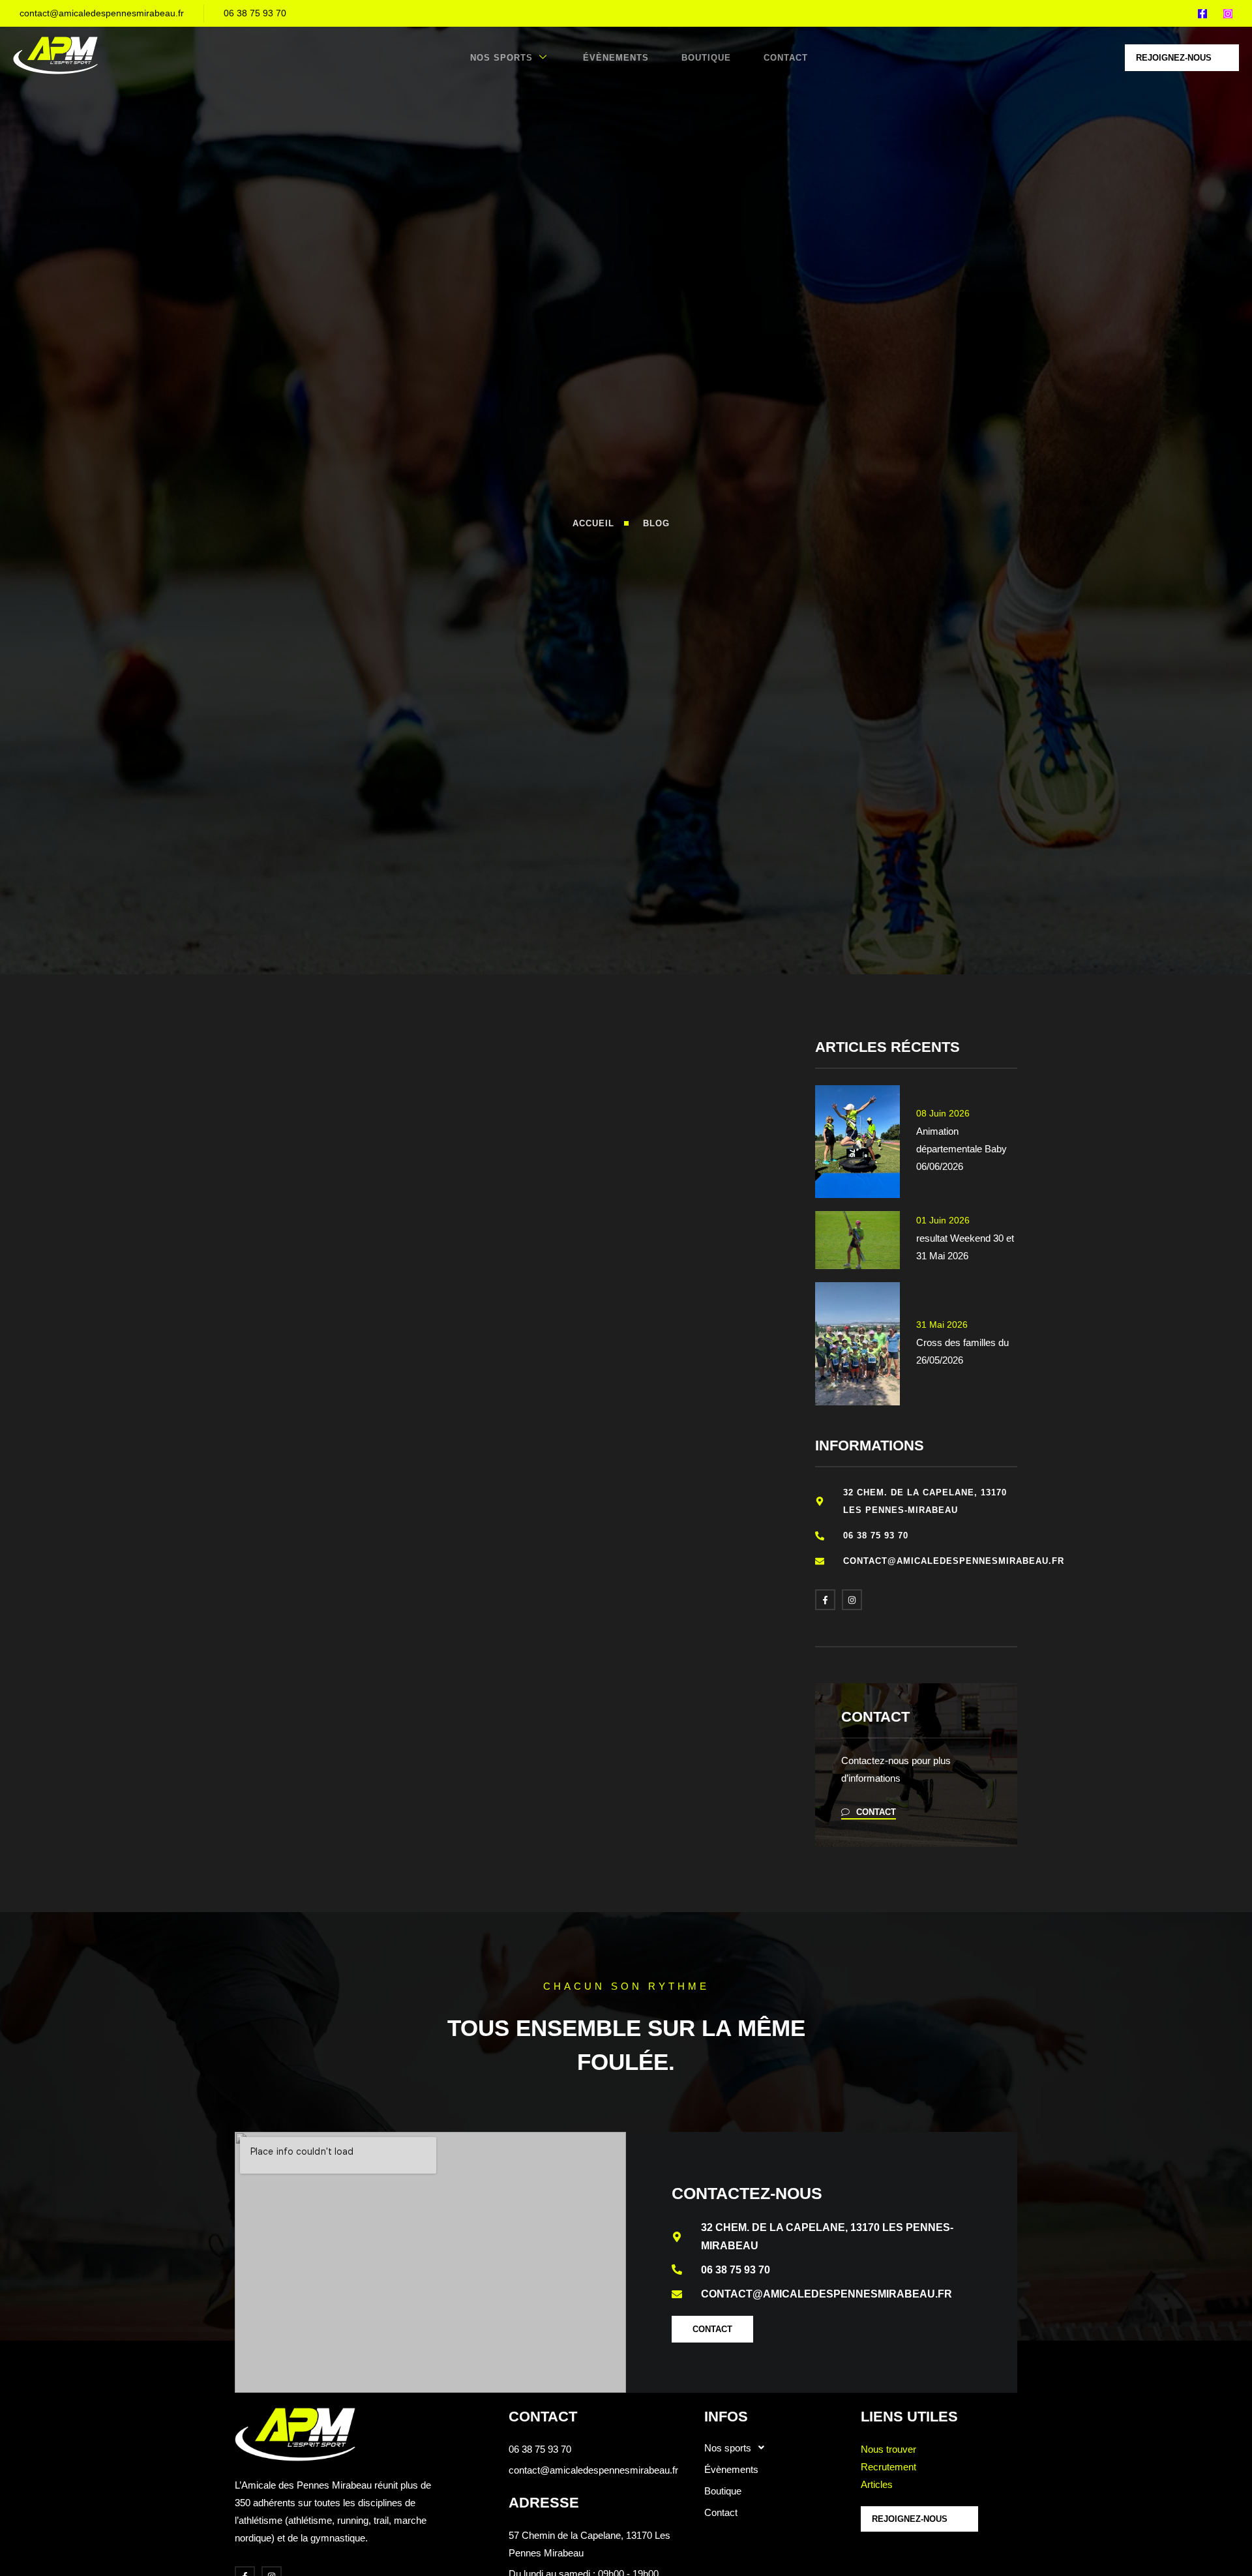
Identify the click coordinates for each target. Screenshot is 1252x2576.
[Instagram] (1228, 14)
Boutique (706, 58)
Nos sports (501, 58)
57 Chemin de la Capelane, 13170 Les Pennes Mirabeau (589, 2544)
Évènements (616, 58)
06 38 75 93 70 (255, 13)
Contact (786, 58)
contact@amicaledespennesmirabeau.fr (102, 13)
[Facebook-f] (1202, 14)
